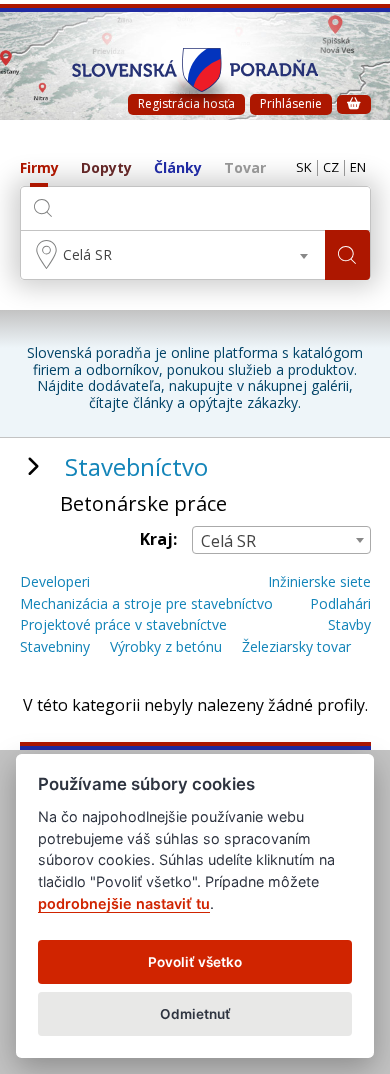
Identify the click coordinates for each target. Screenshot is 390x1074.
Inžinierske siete (319, 582)
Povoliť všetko (195, 962)
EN (358, 168)
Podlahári (340, 604)
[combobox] (173, 255)
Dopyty (106, 168)
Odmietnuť (195, 1014)
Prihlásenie (291, 103)
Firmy (39, 168)
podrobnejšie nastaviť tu (124, 903)
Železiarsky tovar (296, 647)
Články (178, 168)
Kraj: (158, 539)
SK (304, 168)
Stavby (349, 625)
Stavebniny (55, 647)
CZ (331, 168)
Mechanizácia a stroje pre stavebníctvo (146, 604)
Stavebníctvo (136, 466)
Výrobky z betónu (166, 647)
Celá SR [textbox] (87, 254)
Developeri (55, 582)
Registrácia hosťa (186, 103)
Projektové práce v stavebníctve (123, 625)
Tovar (245, 168)
